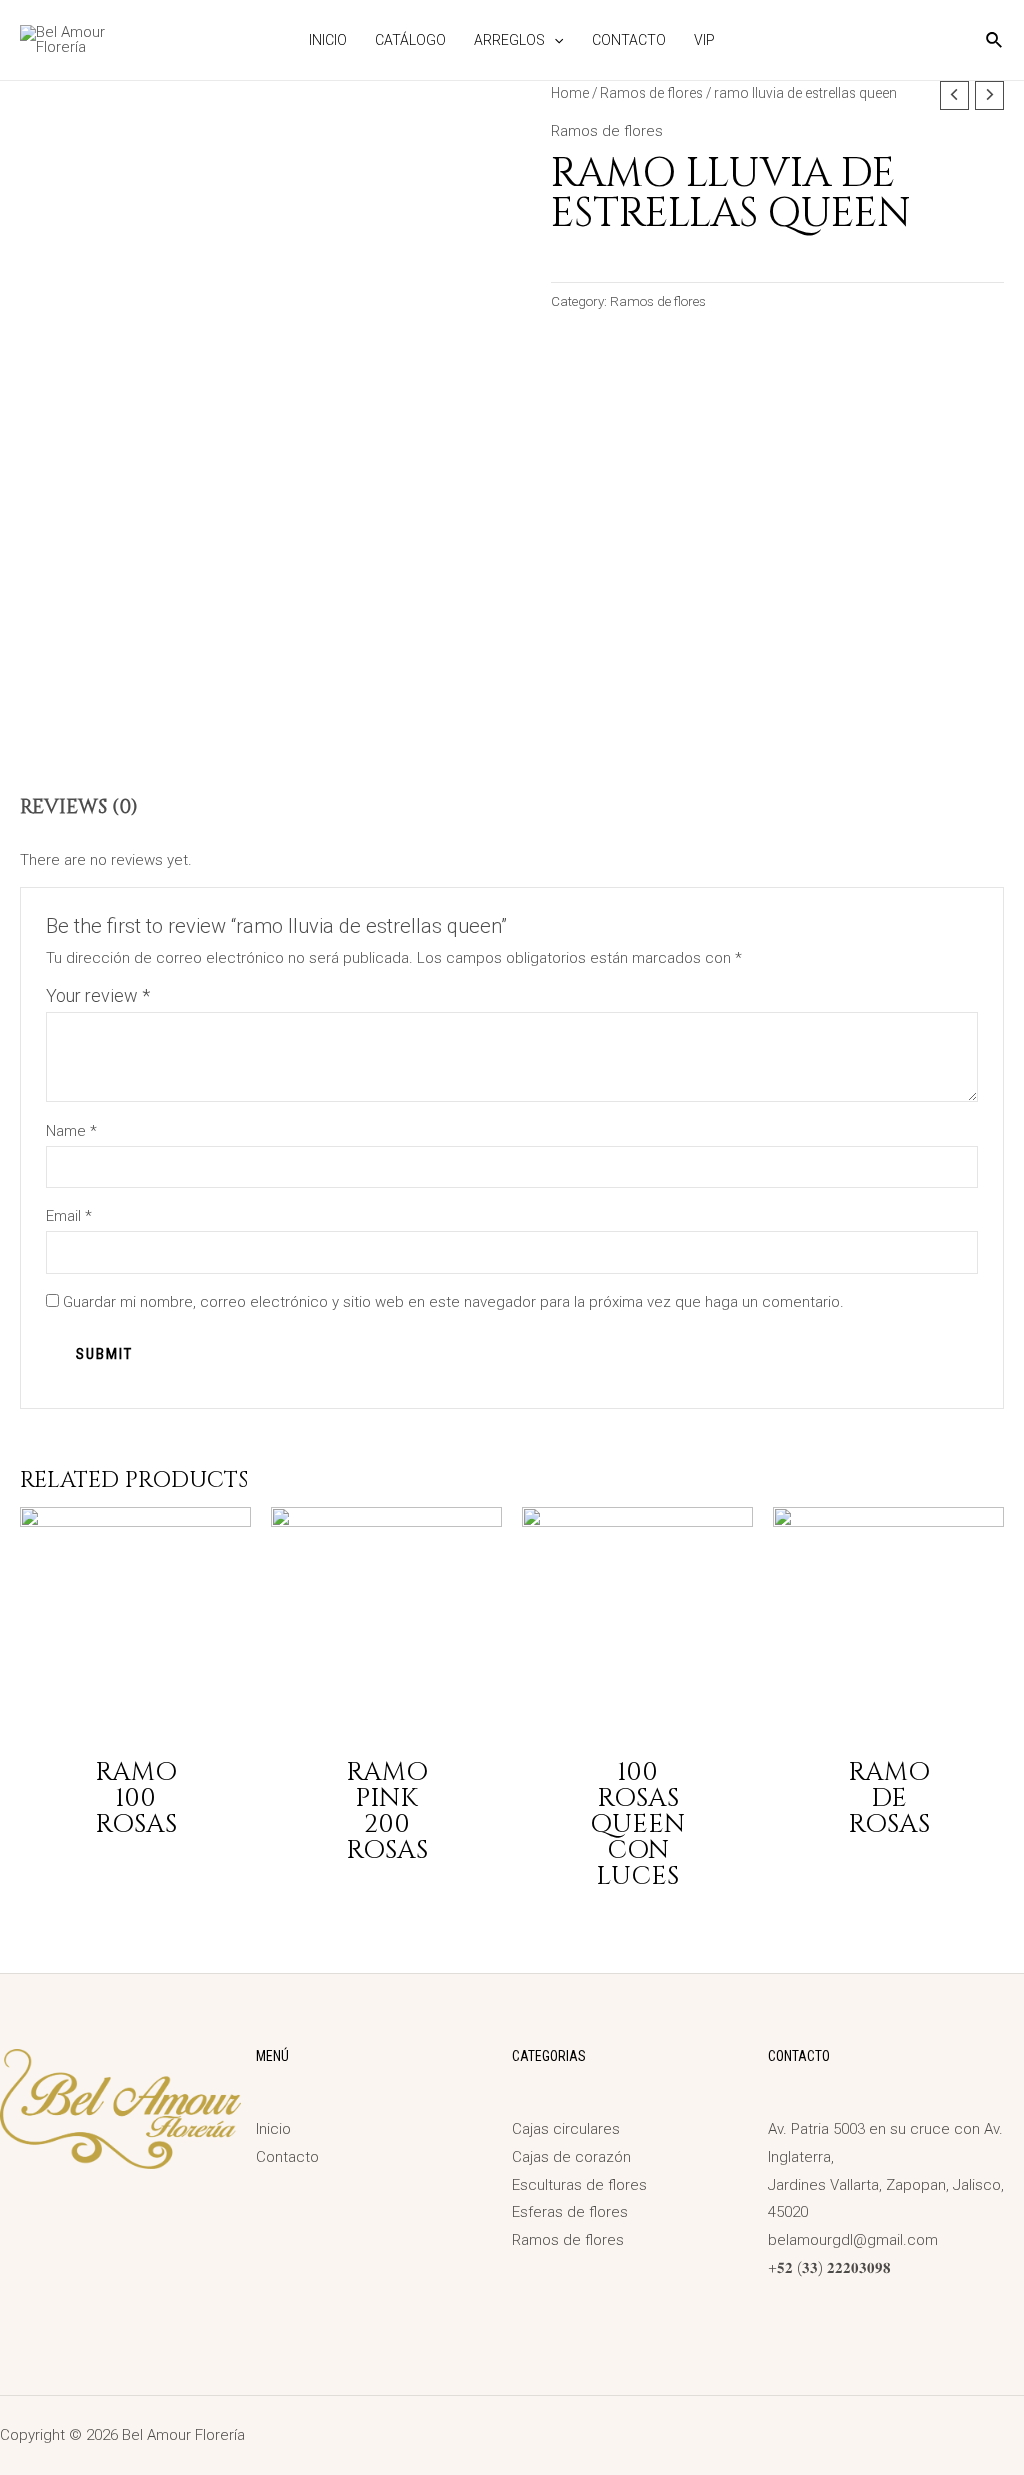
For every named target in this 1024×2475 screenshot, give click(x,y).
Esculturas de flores (579, 2185)
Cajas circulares (566, 2129)
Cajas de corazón (571, 2157)
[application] (554, 40)
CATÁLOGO (410, 40)
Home (570, 93)
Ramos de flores (651, 93)
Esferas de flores (570, 2212)
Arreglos (509, 40)
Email (69, 1216)
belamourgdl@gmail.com (853, 2240)
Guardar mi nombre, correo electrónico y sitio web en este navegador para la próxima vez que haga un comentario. (453, 1302)
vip (704, 40)
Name (71, 1131)
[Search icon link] (995, 42)
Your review (98, 995)
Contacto (629, 40)
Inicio (328, 40)
